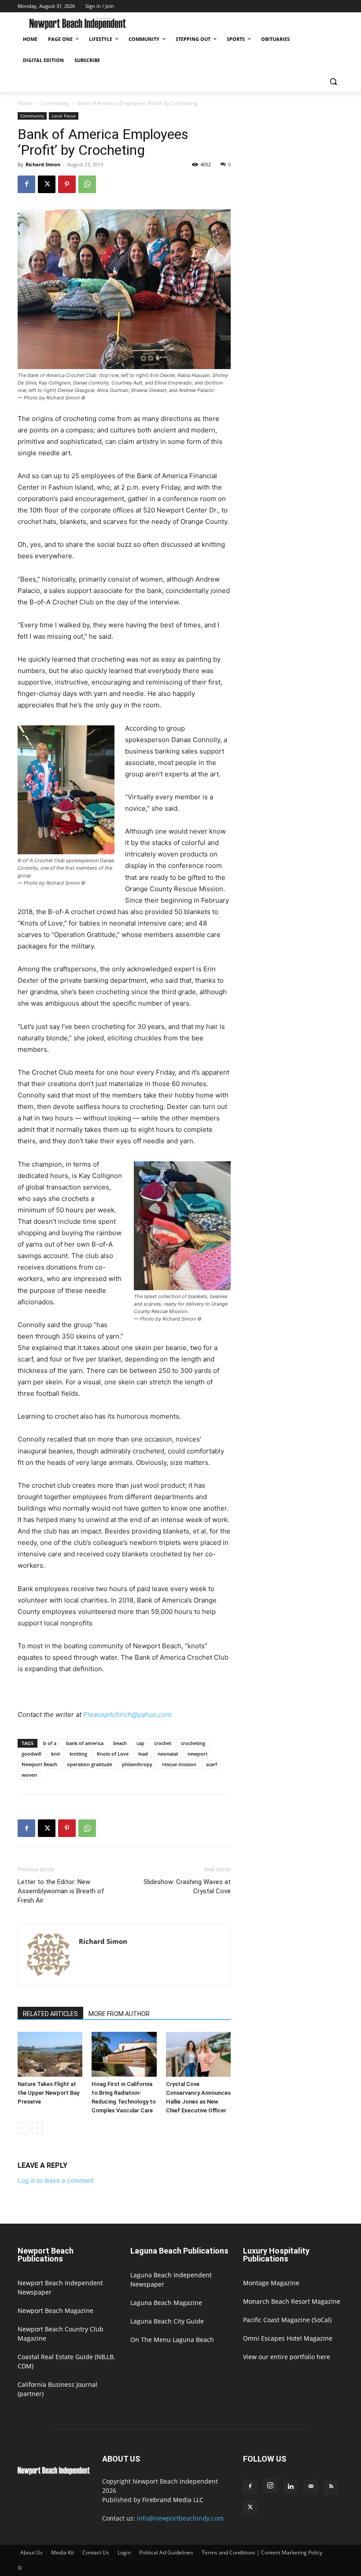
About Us (31, 2552)
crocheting (193, 1743)
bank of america (85, 1743)
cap (140, 1743)
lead (143, 1754)
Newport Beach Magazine (55, 2311)
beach (120, 1743)
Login (124, 2552)
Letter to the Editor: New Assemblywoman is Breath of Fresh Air (61, 1891)
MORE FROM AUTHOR (119, 2014)
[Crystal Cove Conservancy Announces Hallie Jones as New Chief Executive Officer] (198, 2054)
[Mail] (311, 2487)
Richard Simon (43, 164)
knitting (78, 1754)
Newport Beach (39, 1764)
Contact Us (96, 2552)
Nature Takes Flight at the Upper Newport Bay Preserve (48, 2093)
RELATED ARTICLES (50, 2014)
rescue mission (179, 1764)
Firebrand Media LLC (173, 2500)
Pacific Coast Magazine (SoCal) (287, 2320)
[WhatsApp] (87, 184)
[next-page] (37, 2128)
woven (29, 1775)
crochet (163, 1743)
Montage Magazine (271, 2283)
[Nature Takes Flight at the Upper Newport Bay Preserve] (50, 2054)
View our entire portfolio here (287, 2357)
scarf (212, 1764)
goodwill (31, 1754)
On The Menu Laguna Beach (172, 2340)
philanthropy (137, 1764)
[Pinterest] (67, 184)
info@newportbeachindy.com (180, 2518)
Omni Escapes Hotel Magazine (288, 2338)
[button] (333, 82)
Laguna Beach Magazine (166, 2303)
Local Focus (64, 116)
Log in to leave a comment (56, 2180)
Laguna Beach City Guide (167, 2321)
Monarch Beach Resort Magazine (292, 2301)
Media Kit (63, 2552)
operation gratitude (90, 1764)
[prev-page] (23, 2128)
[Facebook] (26, 184)
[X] (47, 184)
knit (55, 1754)
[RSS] (331, 2487)
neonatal (168, 1754)
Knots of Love (113, 1754)
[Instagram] (270, 2486)
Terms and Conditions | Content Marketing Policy (262, 2552)
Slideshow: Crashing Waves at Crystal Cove (187, 1886)
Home (25, 103)
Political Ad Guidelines (166, 2552)
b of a (50, 1743)
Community (55, 103)
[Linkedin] (291, 2487)
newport (197, 1754)
